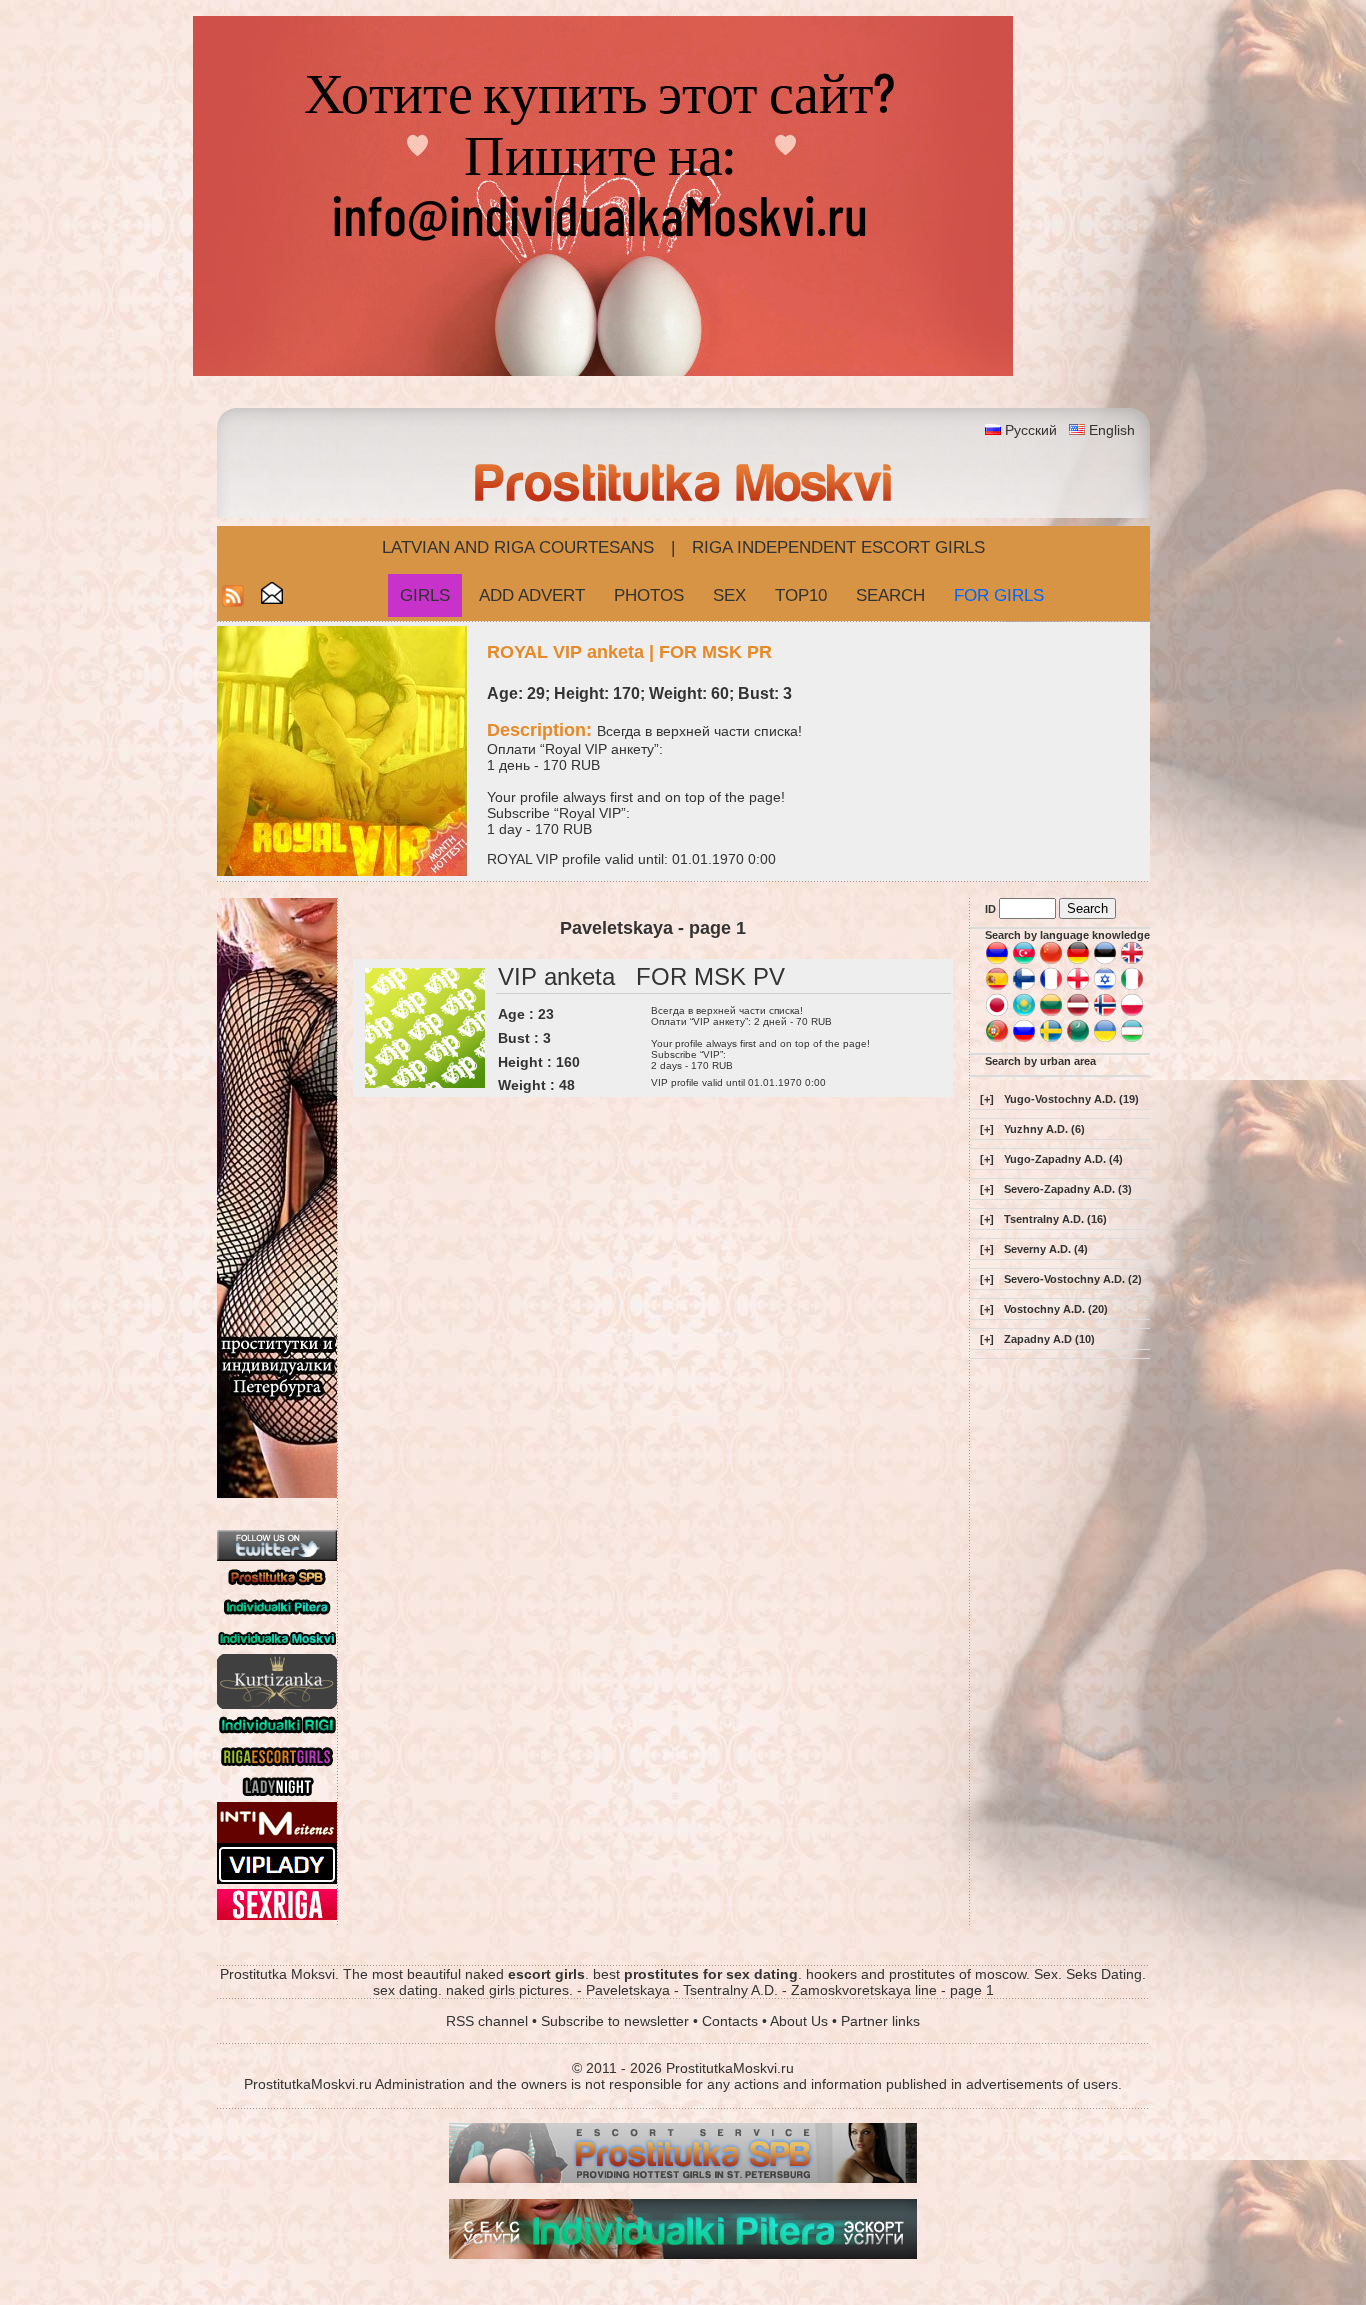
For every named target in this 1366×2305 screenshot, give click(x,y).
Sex (729, 595)
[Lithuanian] (1051, 1013)
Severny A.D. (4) (1046, 1249)
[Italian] (1132, 987)
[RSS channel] (233, 601)
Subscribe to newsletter (615, 2021)
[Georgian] (1078, 987)
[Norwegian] (1105, 1013)
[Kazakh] (1024, 1013)
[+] (987, 1099)
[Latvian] (1078, 1013)
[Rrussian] (1024, 1039)
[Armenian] (997, 961)
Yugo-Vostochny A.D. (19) (1071, 1099)
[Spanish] (997, 987)
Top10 (801, 595)
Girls (425, 595)
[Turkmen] (1078, 1039)
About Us (799, 2021)
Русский (1031, 430)
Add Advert (532, 595)
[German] (1078, 961)
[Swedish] (1051, 1039)
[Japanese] (997, 1013)
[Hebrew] (1105, 987)
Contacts (730, 2021)
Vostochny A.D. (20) (1056, 1309)
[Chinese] (1051, 961)
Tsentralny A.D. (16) (1055, 1219)
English (1112, 430)
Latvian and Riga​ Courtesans (518, 547)
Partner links (880, 2021)
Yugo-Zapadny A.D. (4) (1063, 1159)
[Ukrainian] (1105, 1039)
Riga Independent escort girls (838, 547)
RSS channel (487, 2021)
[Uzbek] (1132, 1039)
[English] (1132, 961)
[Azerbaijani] (1024, 961)
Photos (649, 595)
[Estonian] (1105, 961)
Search (890, 595)
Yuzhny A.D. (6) (1044, 1129)
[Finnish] (1024, 987)
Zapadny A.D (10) (1049, 1339)
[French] (1051, 987)
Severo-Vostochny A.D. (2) (1073, 1279)
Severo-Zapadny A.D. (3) (1068, 1189)
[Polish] (1132, 1013)
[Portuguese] (997, 1039)
